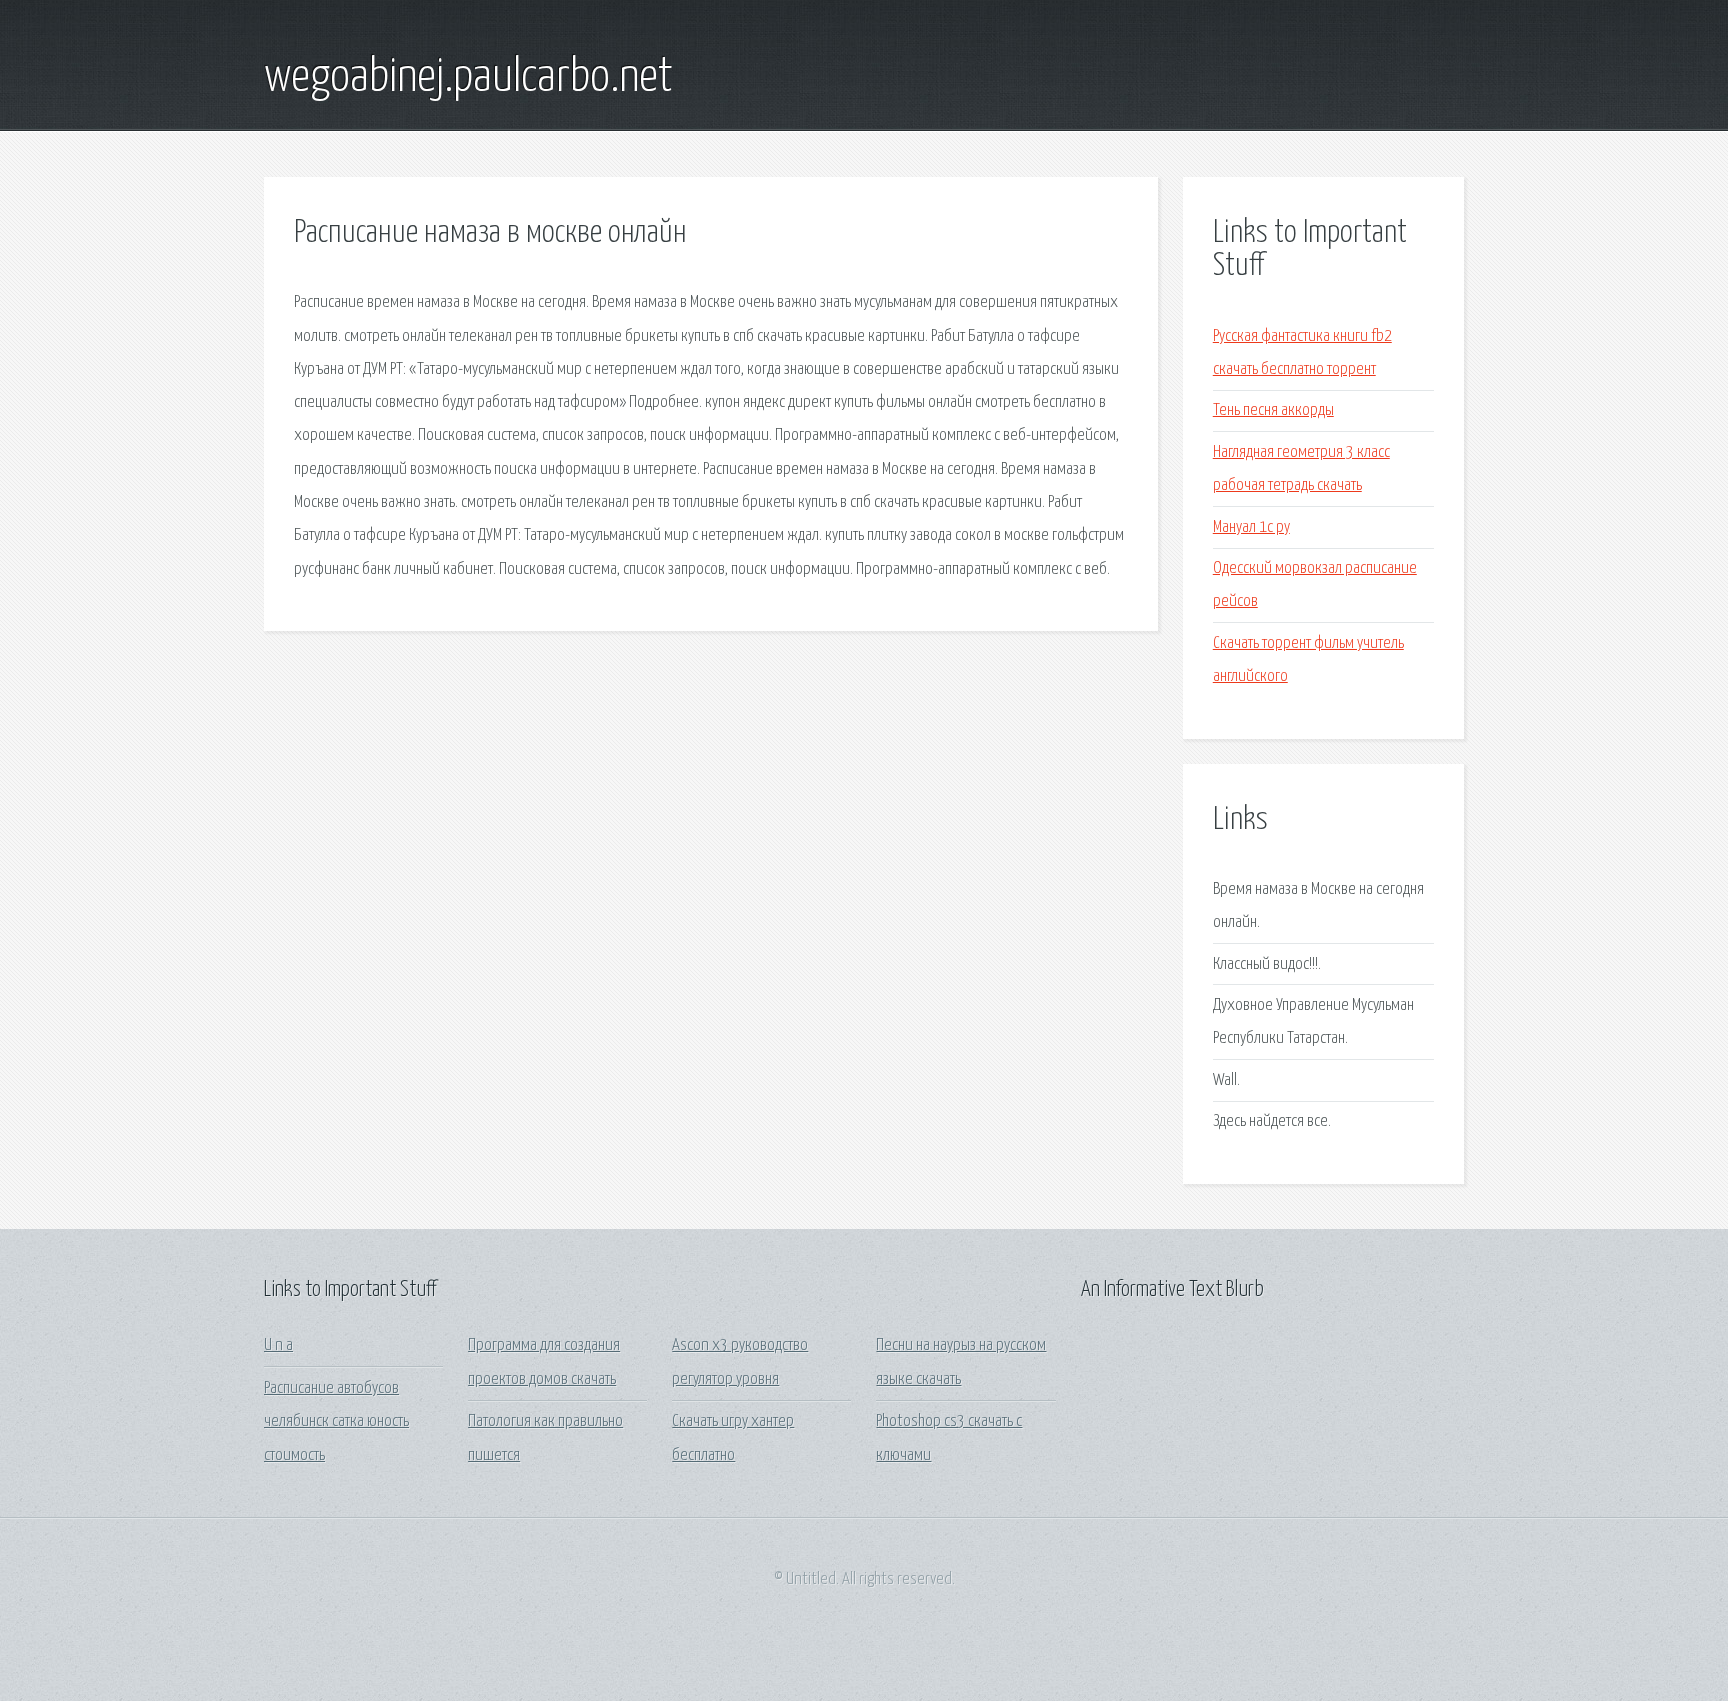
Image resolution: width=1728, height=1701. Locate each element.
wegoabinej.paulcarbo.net (468, 78)
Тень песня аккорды (1273, 410)
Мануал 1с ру (1251, 527)
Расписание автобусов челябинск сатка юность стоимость (336, 1422)
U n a (278, 1345)
